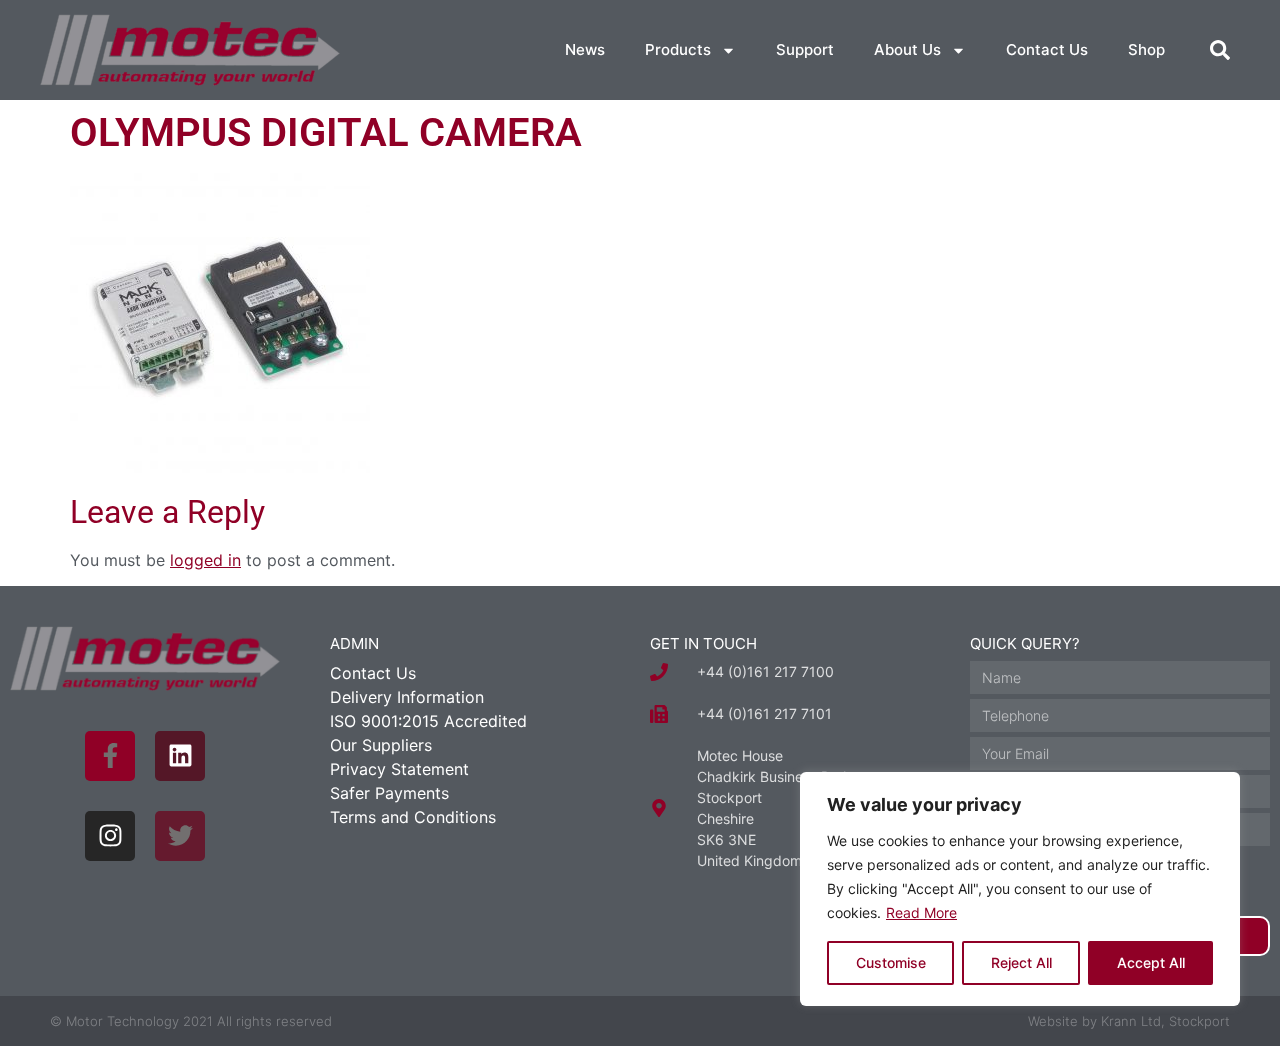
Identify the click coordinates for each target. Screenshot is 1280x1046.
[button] (1220, 50)
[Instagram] (110, 836)
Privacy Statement (399, 769)
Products (678, 49)
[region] (1020, 889)
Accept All (1151, 962)
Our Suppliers (381, 745)
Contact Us (1047, 49)
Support (805, 49)
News (585, 49)
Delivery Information (407, 697)
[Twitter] (180, 836)
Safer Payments (389, 793)
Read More (921, 912)
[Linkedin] (180, 756)
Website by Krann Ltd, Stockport (1129, 1021)
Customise (891, 962)
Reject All (1021, 962)
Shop (1146, 49)
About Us (907, 49)
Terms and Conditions (413, 817)
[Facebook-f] (110, 756)
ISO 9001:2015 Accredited (428, 721)
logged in (205, 560)
